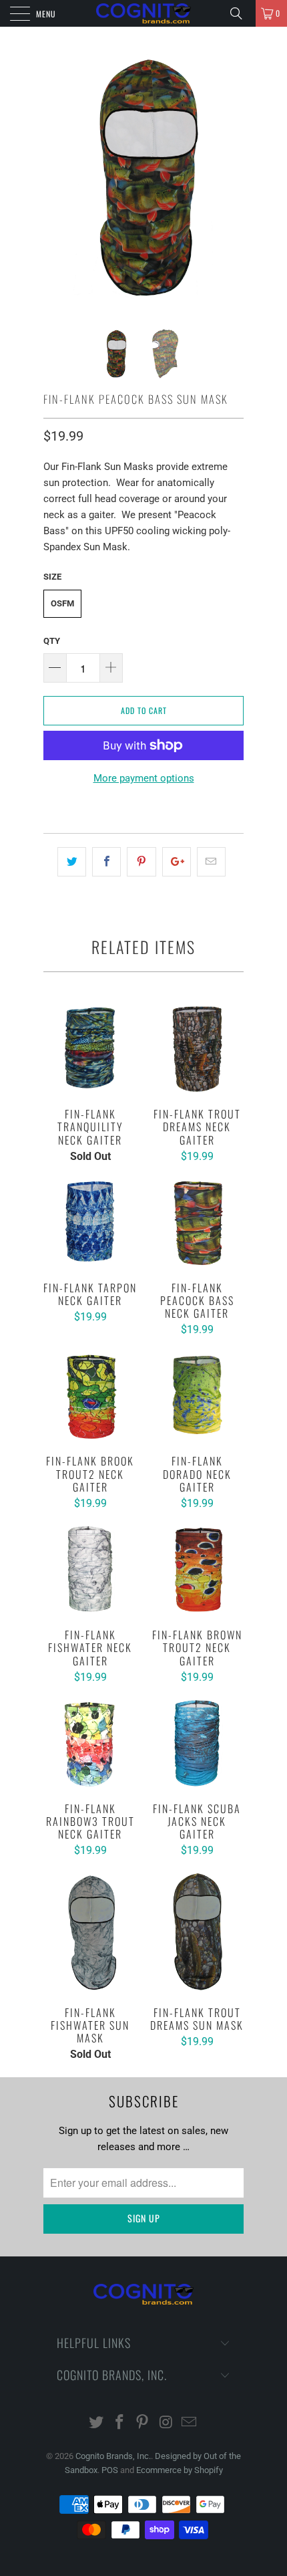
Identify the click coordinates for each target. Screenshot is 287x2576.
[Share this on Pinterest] (141, 862)
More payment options (144, 778)
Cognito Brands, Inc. (113, 2456)
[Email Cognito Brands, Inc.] (190, 2423)
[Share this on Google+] (177, 862)
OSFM (62, 603)
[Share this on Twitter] (72, 862)
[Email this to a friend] (211, 862)
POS (110, 2470)
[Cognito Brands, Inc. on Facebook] (119, 2423)
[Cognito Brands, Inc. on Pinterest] (143, 2423)
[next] (231, 177)
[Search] (241, 13)
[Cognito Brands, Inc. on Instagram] (166, 2423)
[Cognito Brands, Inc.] (144, 13)
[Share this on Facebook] (106, 862)
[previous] (56, 177)
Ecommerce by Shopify (180, 2470)
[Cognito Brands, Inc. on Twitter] (97, 2423)
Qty (52, 641)
